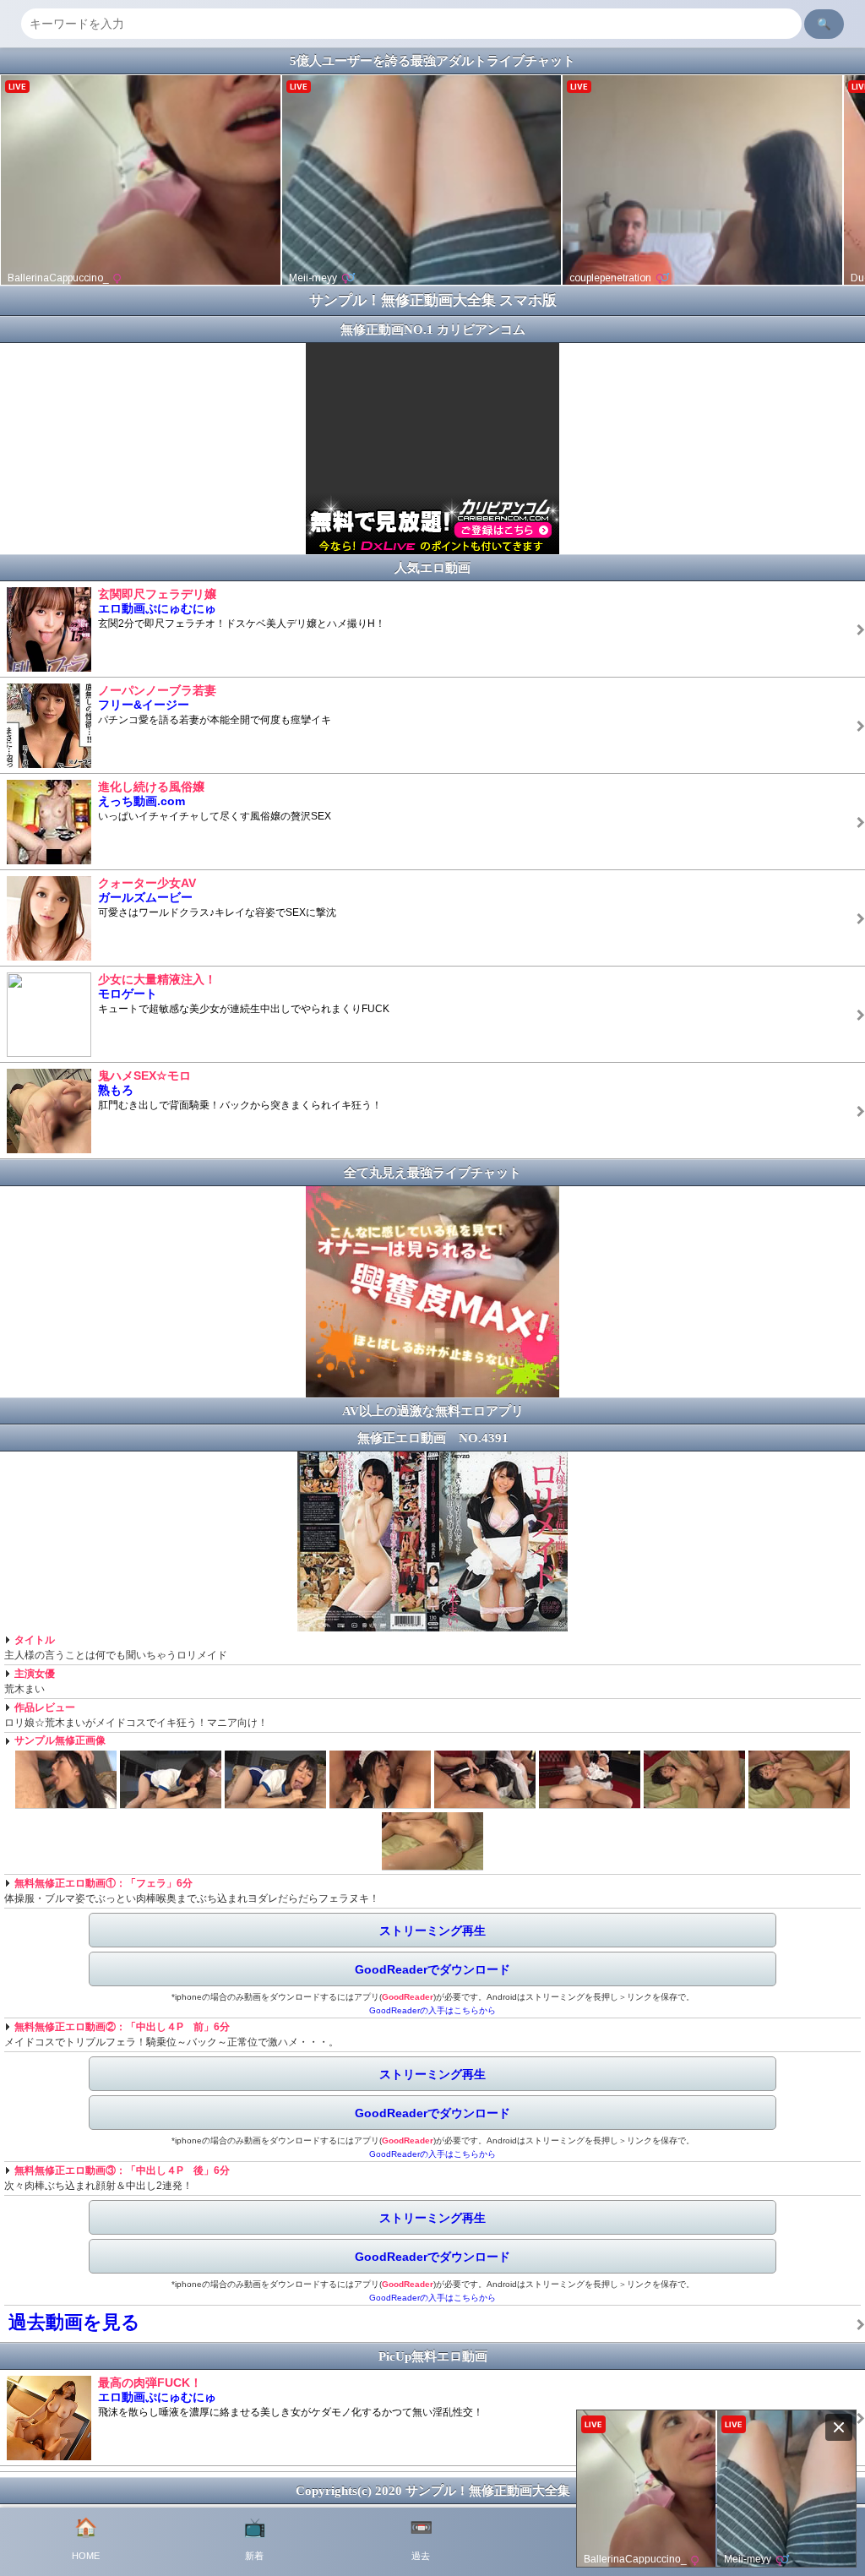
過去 (421, 2539)
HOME (86, 2539)
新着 (255, 2539)
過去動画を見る (74, 2322)
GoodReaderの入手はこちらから (432, 2010)
